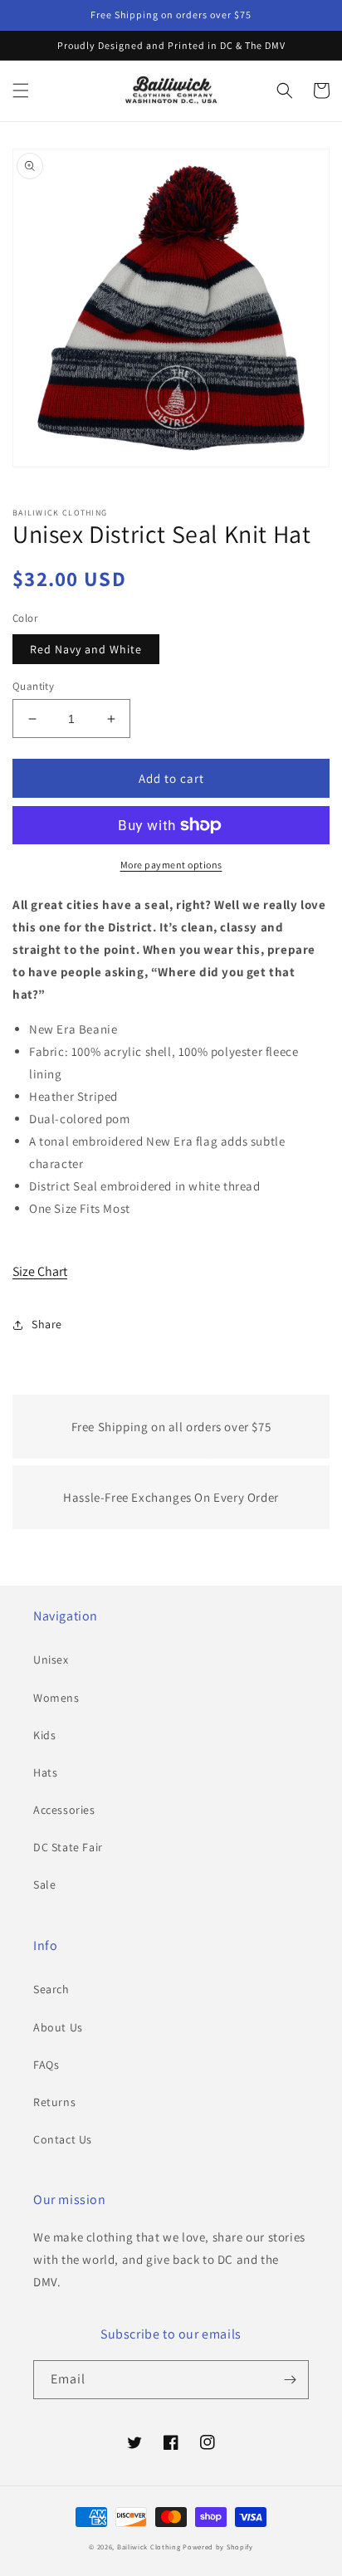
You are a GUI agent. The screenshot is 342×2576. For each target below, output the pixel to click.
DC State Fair (68, 1847)
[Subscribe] (290, 2380)
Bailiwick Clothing (149, 2547)
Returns (54, 2102)
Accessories (64, 1810)
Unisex (51, 1659)
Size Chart (40, 1271)
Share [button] (47, 1324)
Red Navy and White (86, 649)
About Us (58, 2027)
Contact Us (63, 2139)
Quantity (33, 686)
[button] (21, 90)
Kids (44, 1735)
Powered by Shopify (218, 2547)
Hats (45, 1772)
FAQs (46, 2065)
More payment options (171, 865)
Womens (56, 1698)
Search (51, 1989)
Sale (44, 1884)
